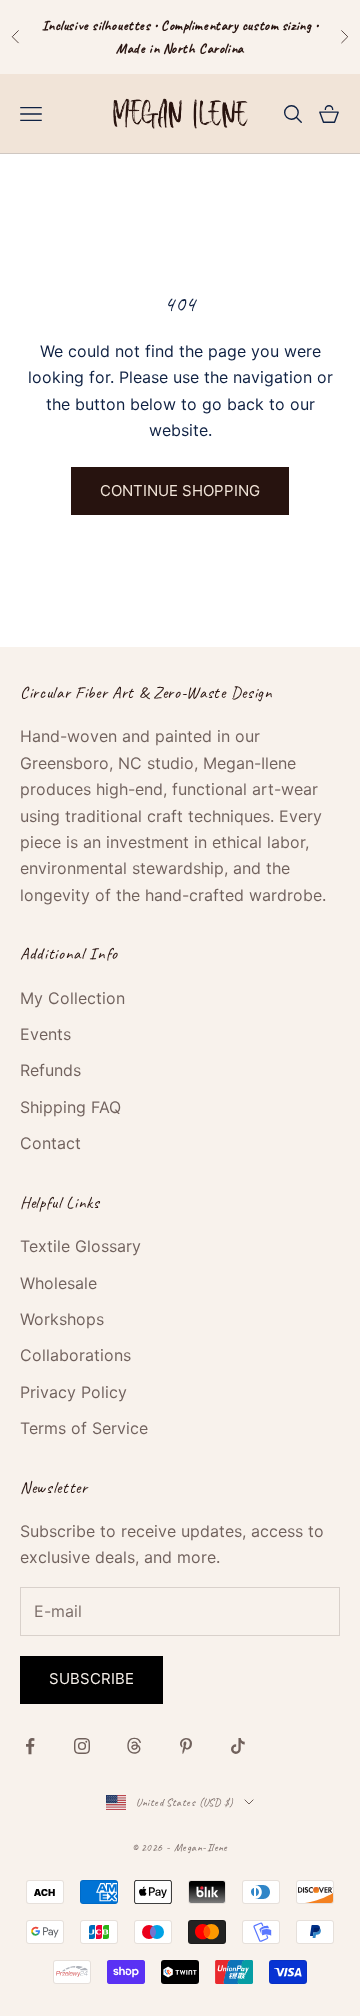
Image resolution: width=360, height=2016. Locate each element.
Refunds (50, 1070)
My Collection (72, 998)
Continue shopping (180, 490)
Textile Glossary (80, 1246)
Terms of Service (84, 1428)
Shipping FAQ (70, 1107)
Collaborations (75, 1355)
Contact (50, 1143)
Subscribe (91, 1678)
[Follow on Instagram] (82, 1746)
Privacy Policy (73, 1392)
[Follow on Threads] (134, 1746)
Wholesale (58, 1283)
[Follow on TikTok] (238, 1746)
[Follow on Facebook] (30, 1746)
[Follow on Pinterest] (186, 1746)
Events (45, 1034)
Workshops (62, 1319)
